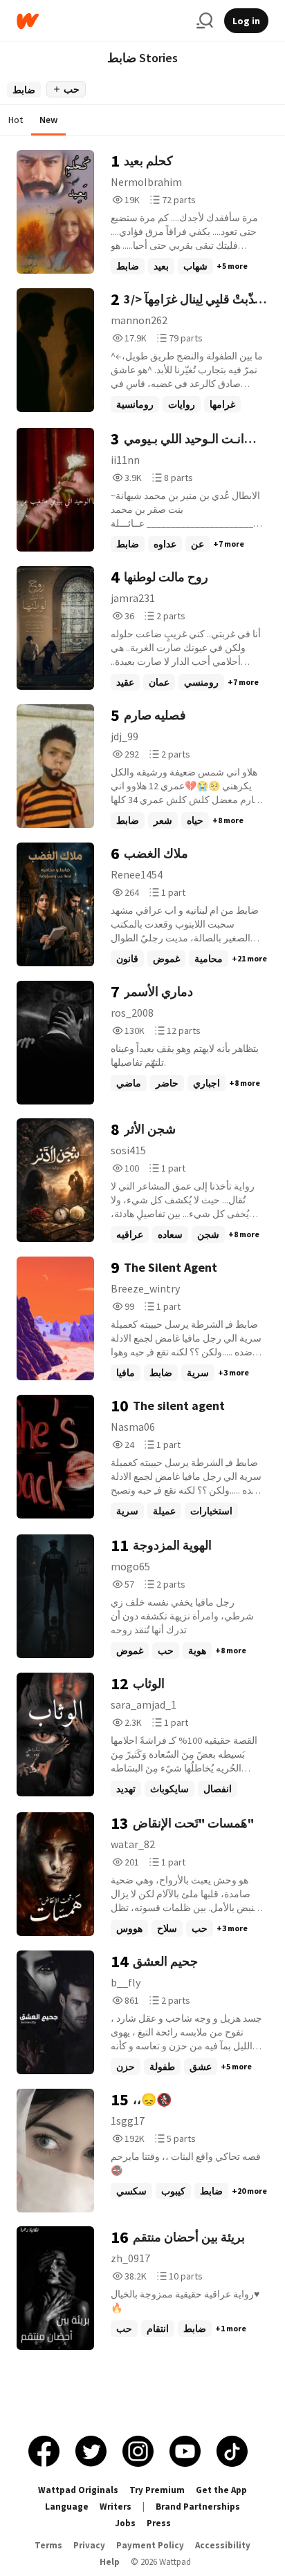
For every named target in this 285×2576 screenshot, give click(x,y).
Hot (16, 120)
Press (159, 2523)
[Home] (101, 21)
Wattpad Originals (78, 2490)
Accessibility (223, 2545)
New (48, 120)
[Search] (205, 21)
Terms (48, 2545)
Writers (116, 2507)
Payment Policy (150, 2545)
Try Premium (157, 2490)
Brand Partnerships (198, 2507)
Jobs (125, 2523)
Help (110, 2562)
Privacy (89, 2545)
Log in (246, 21)
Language (67, 2507)
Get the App (221, 2490)
